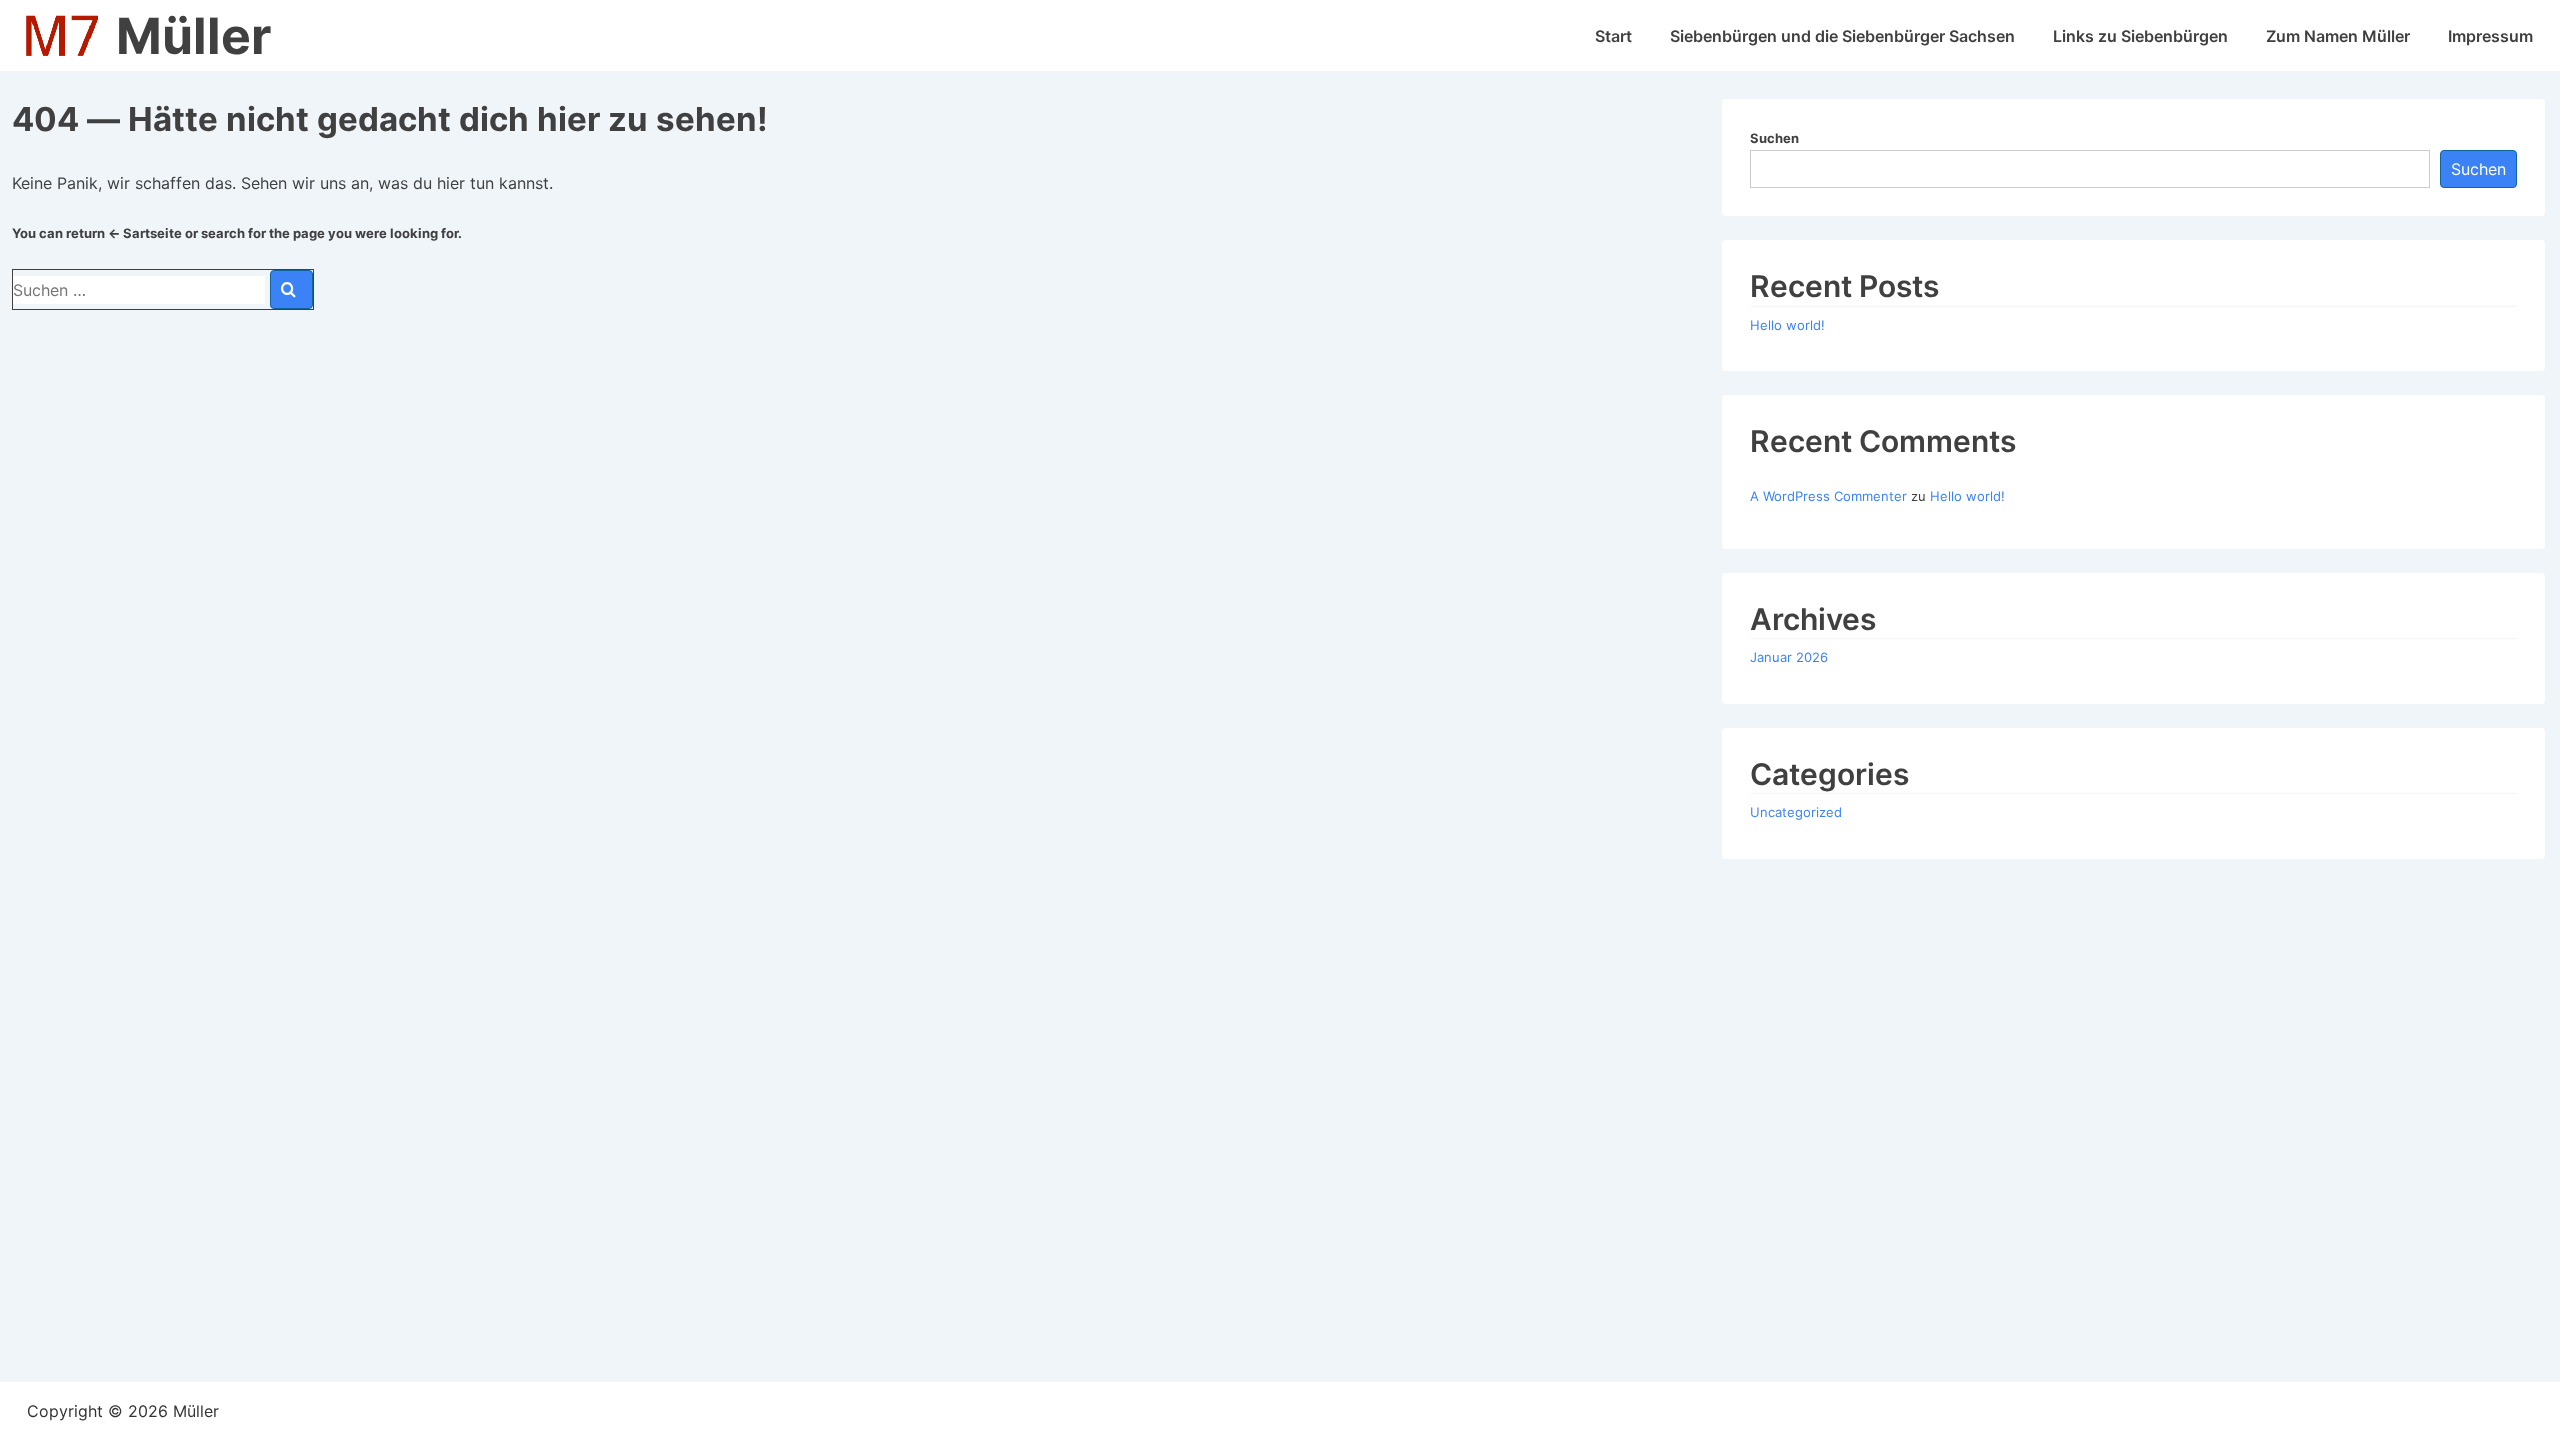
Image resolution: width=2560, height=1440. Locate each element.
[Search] (291, 289)
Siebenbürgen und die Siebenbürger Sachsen (1842, 36)
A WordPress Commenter (1828, 496)
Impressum (2490, 36)
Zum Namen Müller (2338, 36)
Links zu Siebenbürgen (2140, 36)
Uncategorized (1796, 812)
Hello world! (1787, 325)
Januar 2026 (1789, 657)
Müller (193, 36)
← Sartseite (145, 233)
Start (1613, 36)
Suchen (1774, 138)
